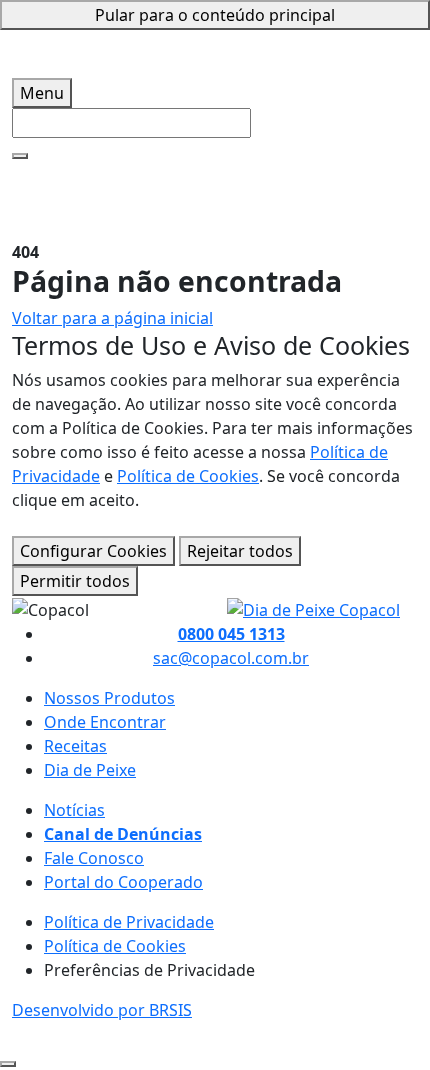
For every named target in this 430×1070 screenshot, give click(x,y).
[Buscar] (20, 156)
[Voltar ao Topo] (8, 1064)
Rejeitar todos (240, 551)
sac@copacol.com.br (231, 658)
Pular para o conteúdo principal (215, 15)
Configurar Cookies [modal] (93, 551)
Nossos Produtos (109, 698)
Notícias (74, 810)
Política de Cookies (188, 476)
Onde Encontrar (105, 722)
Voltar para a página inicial (112, 318)
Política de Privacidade (129, 922)
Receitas (75, 746)
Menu (42, 93)
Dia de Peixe (90, 770)
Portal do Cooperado (123, 882)
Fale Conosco (94, 858)
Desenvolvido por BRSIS (102, 1010)
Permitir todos (75, 581)
